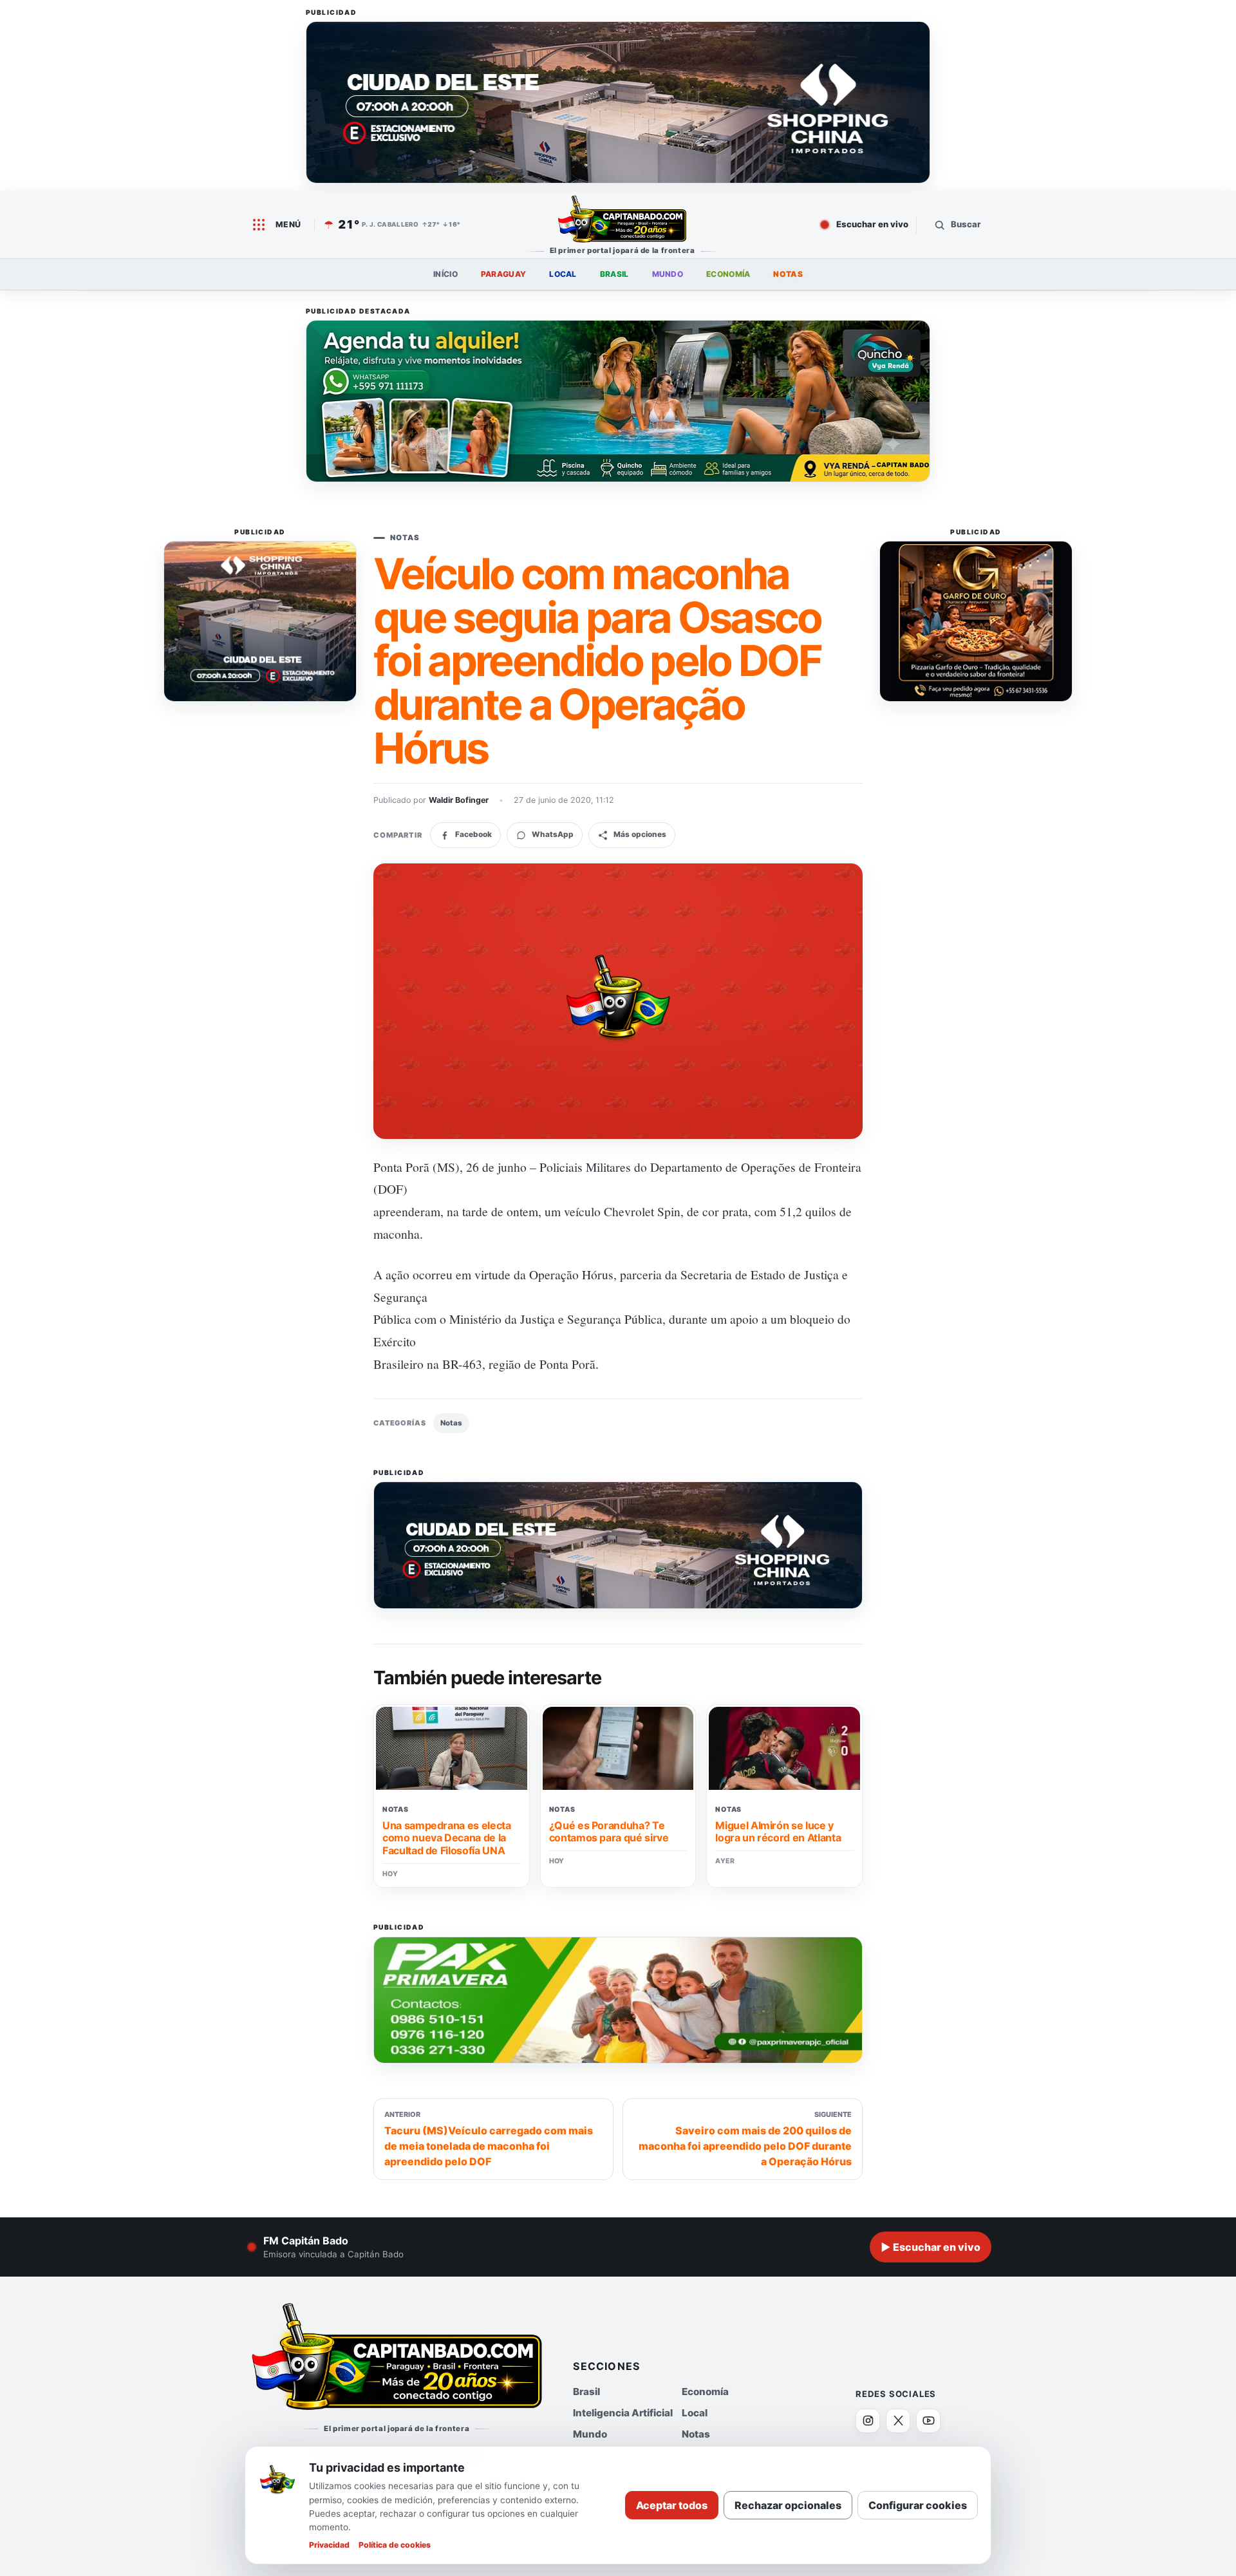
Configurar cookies (918, 2505)
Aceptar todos (672, 2505)
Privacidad (329, 2545)
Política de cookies (395, 2545)
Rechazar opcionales (788, 2505)
